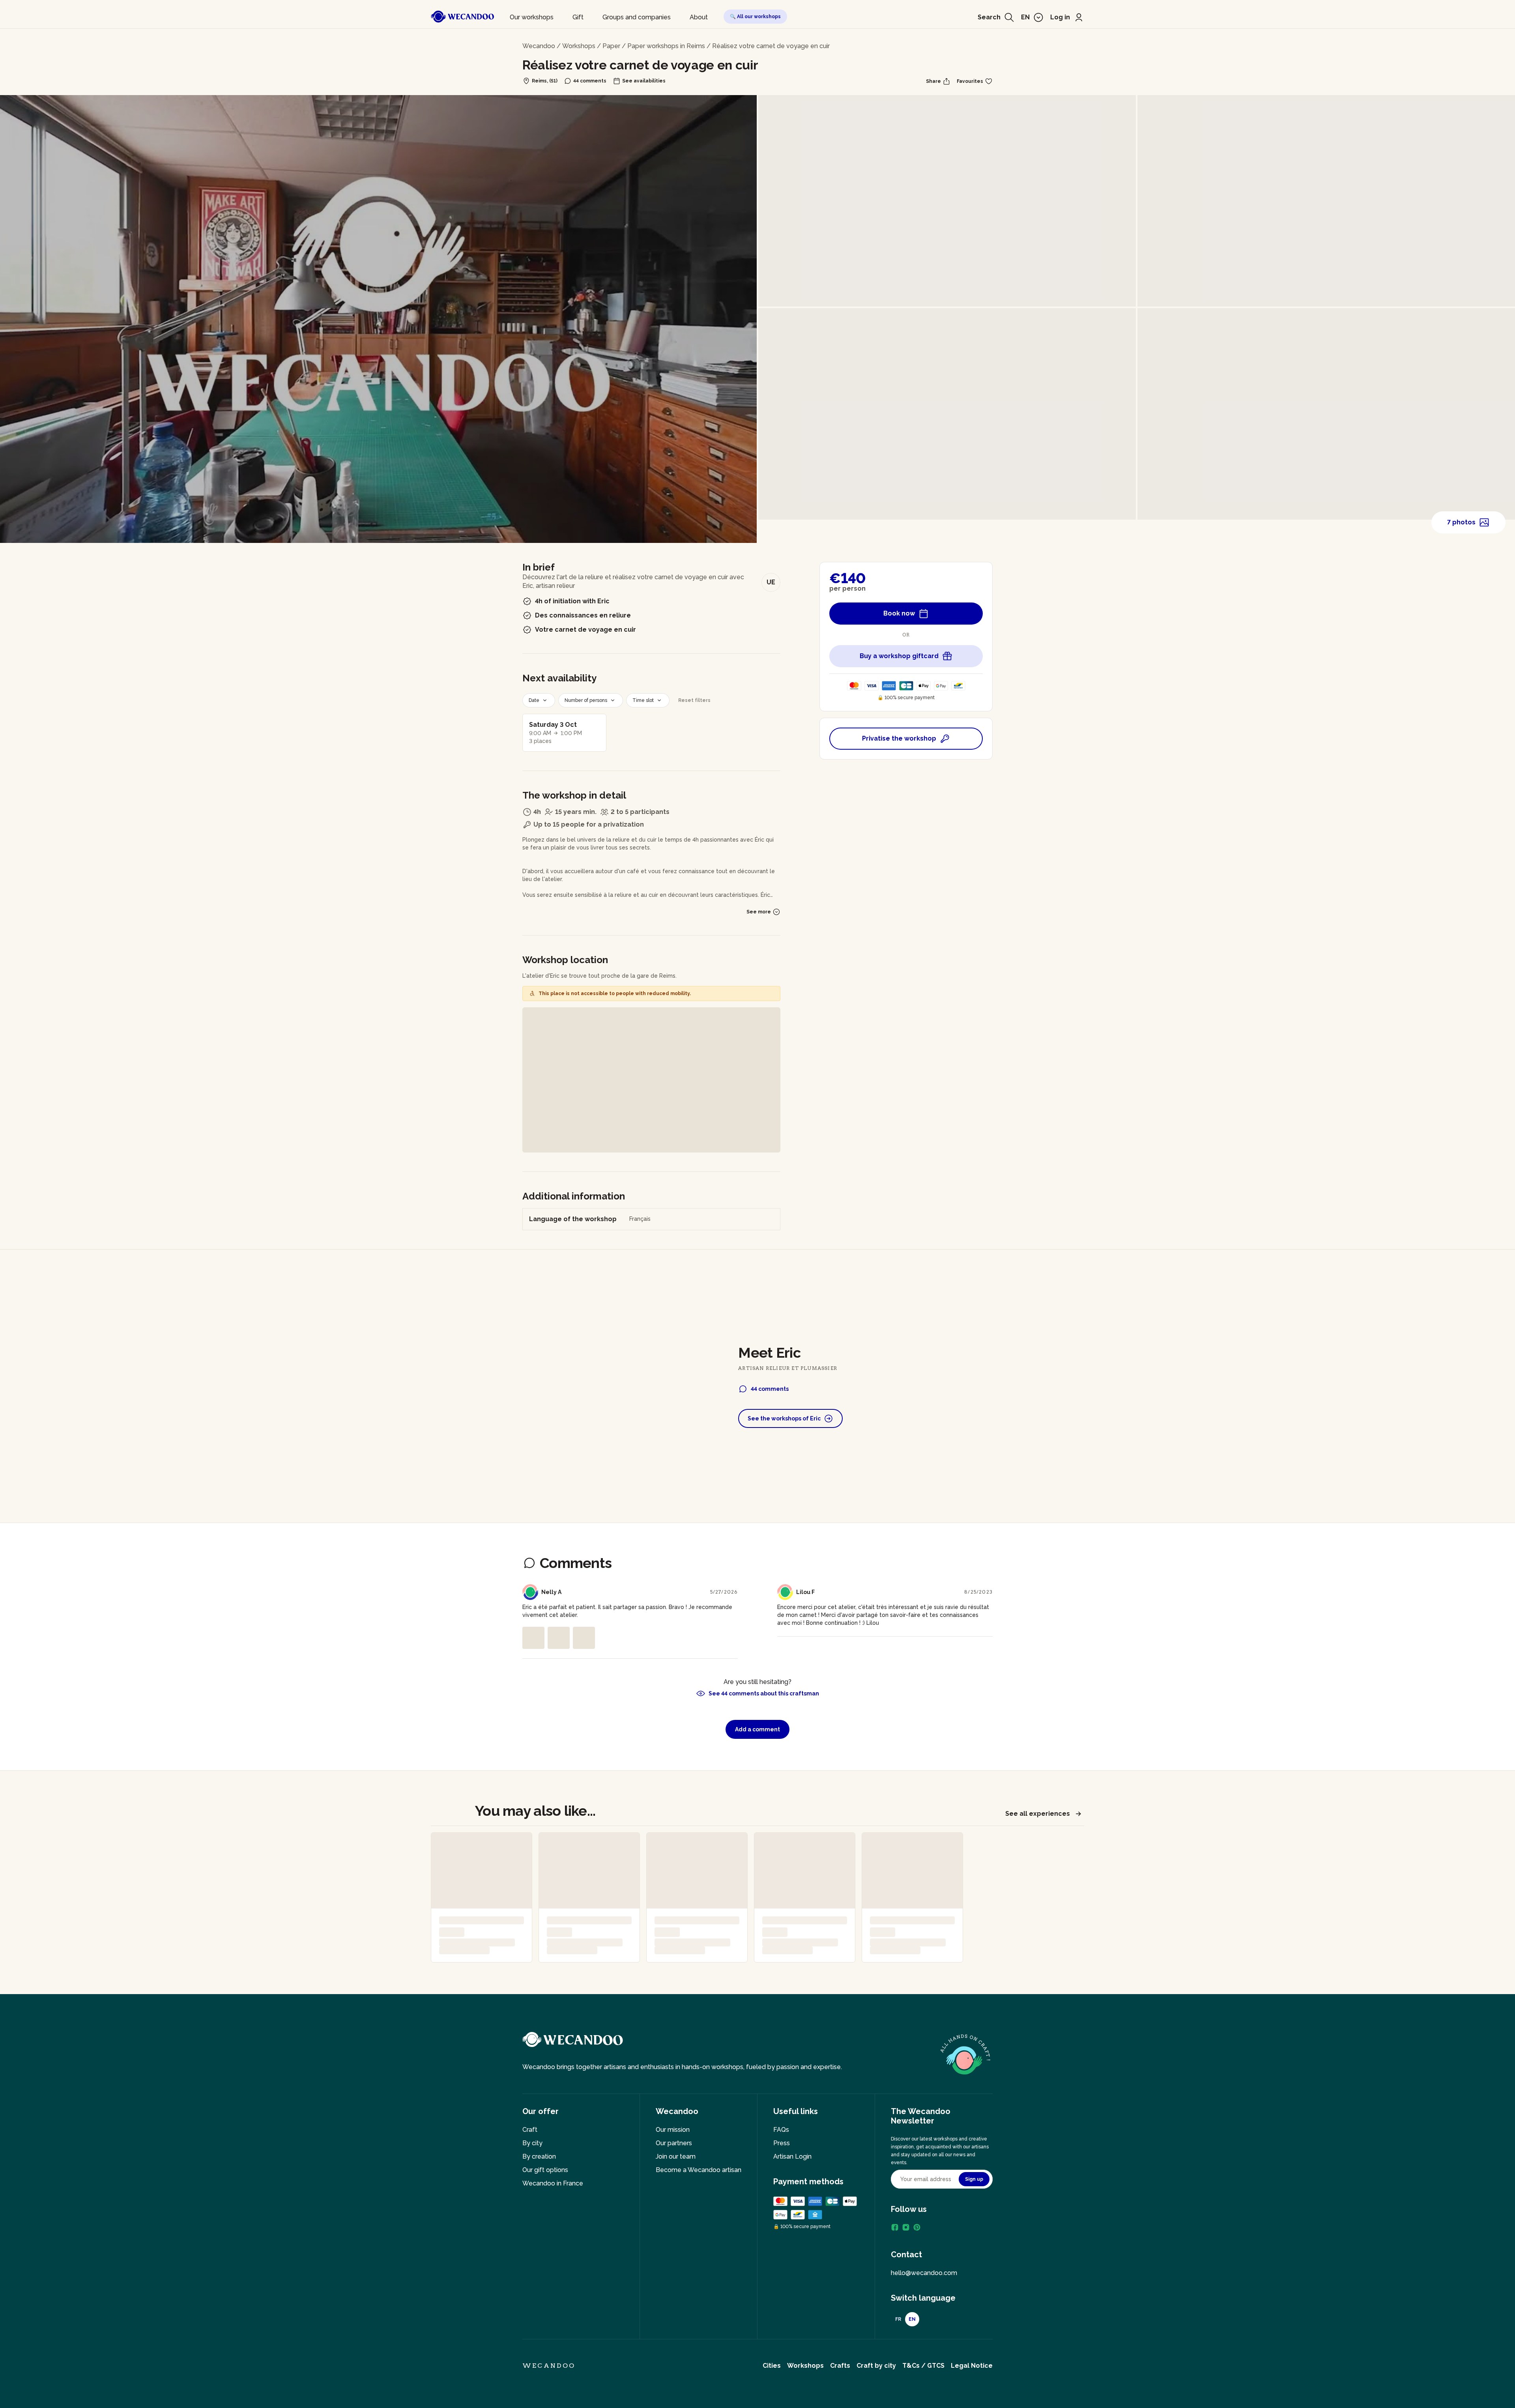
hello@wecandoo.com (924, 2273)
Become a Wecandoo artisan (699, 2170)
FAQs (781, 2130)
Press (782, 2143)
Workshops (579, 46)
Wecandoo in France (553, 2183)
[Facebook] (895, 2227)
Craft (530, 2130)
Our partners (674, 2143)
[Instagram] (906, 2227)
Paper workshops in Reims (666, 46)
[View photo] (533, 1638)
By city (532, 2143)
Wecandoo (539, 46)
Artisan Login (792, 2156)
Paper (611, 46)
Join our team (676, 2156)
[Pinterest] (917, 2227)
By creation (539, 2156)
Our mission (673, 2130)
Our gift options (545, 2170)
